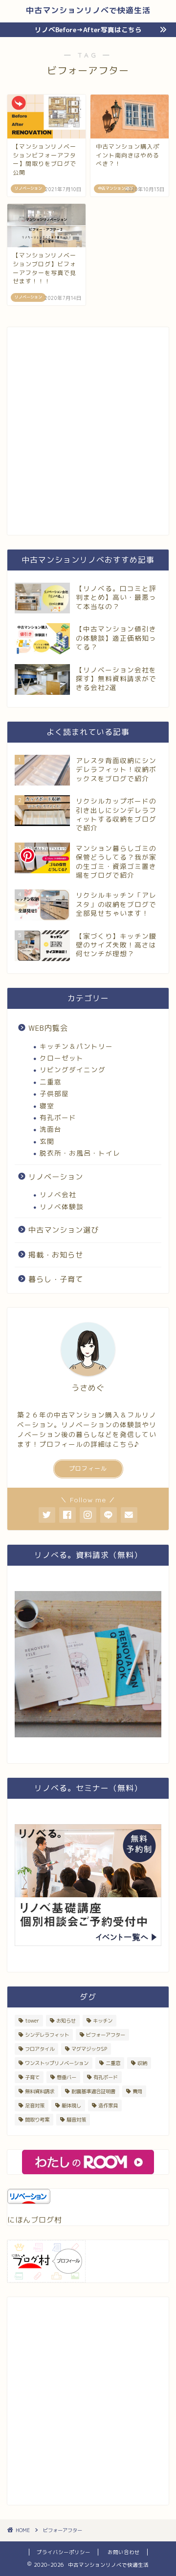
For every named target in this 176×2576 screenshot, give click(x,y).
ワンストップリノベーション (57, 2063)
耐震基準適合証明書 (93, 2091)
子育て (32, 2077)
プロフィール (88, 1468)
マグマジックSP (89, 2049)
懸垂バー (66, 2077)
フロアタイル (40, 2049)
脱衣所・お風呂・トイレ (80, 1153)
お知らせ (66, 2021)
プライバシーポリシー (64, 2552)
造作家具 (108, 2105)
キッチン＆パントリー (76, 1046)
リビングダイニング (73, 1070)
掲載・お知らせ (56, 1255)
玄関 (47, 1141)
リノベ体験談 (62, 1207)
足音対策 (35, 2105)
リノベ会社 (58, 1194)
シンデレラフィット (47, 2035)
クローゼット (62, 1058)
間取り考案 (37, 2120)
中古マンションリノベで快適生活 (88, 10)
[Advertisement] (88, 436)
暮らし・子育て (56, 1279)
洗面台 (51, 1129)
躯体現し (71, 2105)
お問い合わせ (124, 2552)
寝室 (47, 1106)
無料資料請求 (40, 2091)
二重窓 (51, 1082)
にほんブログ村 (35, 2220)
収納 (142, 2063)
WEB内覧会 (48, 1028)
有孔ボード (58, 1117)
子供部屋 (54, 1093)
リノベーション (56, 1177)
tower (32, 2021)
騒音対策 (76, 2120)
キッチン (103, 2021)
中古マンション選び (64, 1230)
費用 (137, 2091)
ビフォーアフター (106, 2035)
